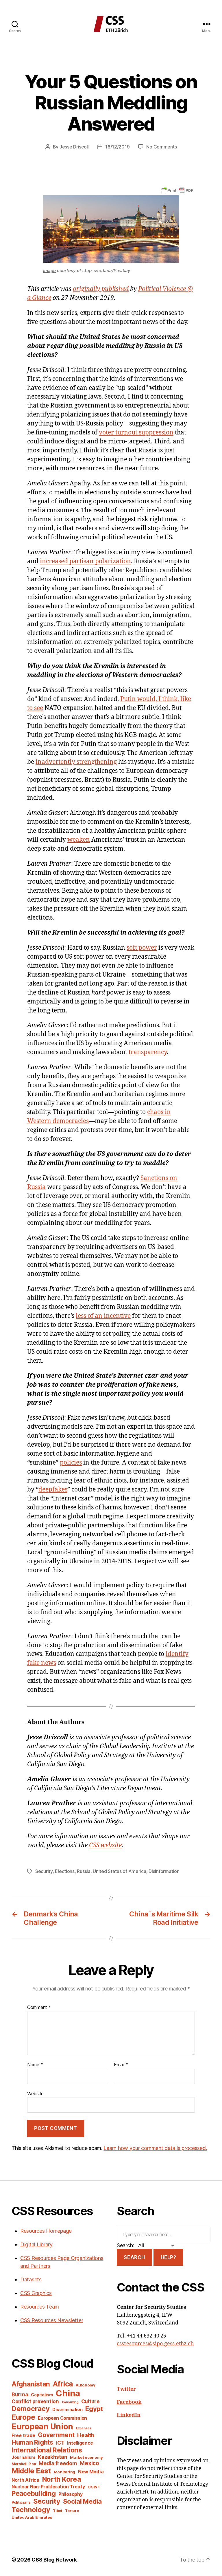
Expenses (84, 2428)
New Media (91, 2472)
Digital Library (36, 2244)
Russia (84, 1871)
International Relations (47, 2450)
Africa (63, 2384)
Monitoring (64, 2472)
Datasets (31, 2279)
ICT (60, 2443)
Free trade (23, 2435)
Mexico (89, 2463)
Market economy (86, 2457)
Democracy (31, 2409)
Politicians (21, 2502)
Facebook (129, 2402)
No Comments (161, 147)
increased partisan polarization (85, 561)
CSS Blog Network (54, 2560)
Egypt (94, 2409)
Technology (31, 2510)
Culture (90, 2401)
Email (121, 2065)
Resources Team (40, 2307)
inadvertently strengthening (76, 762)
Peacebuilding (34, 2493)
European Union (42, 2426)
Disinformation (164, 1871)
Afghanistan (31, 2384)
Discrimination (67, 2409)
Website (35, 2093)
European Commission (62, 2418)
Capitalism (42, 2395)
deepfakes (53, 1490)
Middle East (31, 2471)
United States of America (120, 1871)
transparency (148, 1052)
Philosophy (70, 2494)
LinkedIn (129, 2415)
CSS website (105, 1845)
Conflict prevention (35, 2401)
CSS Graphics (36, 2293)
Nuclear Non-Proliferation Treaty (48, 2487)
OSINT (94, 2487)
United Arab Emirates (32, 2517)
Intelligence (80, 2443)
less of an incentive (103, 1316)
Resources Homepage (46, 2231)
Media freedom (58, 2463)
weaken (79, 840)
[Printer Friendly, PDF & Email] (177, 190)
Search (134, 2257)
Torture (72, 2511)
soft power (142, 948)
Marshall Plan (24, 2464)
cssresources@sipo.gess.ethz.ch (155, 2344)
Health (86, 2435)
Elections (65, 1871)
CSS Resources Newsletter (52, 2320)
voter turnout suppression (136, 433)
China (68, 2393)
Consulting (70, 2402)
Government (56, 2435)
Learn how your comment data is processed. (155, 2148)
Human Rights (32, 2442)
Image (49, 270)
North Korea (62, 2479)
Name (35, 2065)
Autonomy (86, 2385)
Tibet (58, 2511)
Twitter (126, 2389)
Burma (20, 2394)
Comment (39, 2008)
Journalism (23, 2457)
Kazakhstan (52, 2457)
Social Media (82, 2501)
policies (71, 1463)
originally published (101, 289)
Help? (169, 2257)
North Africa (25, 2480)
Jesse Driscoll (74, 147)
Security (44, 1871)
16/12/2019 (117, 147)
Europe (23, 2417)
